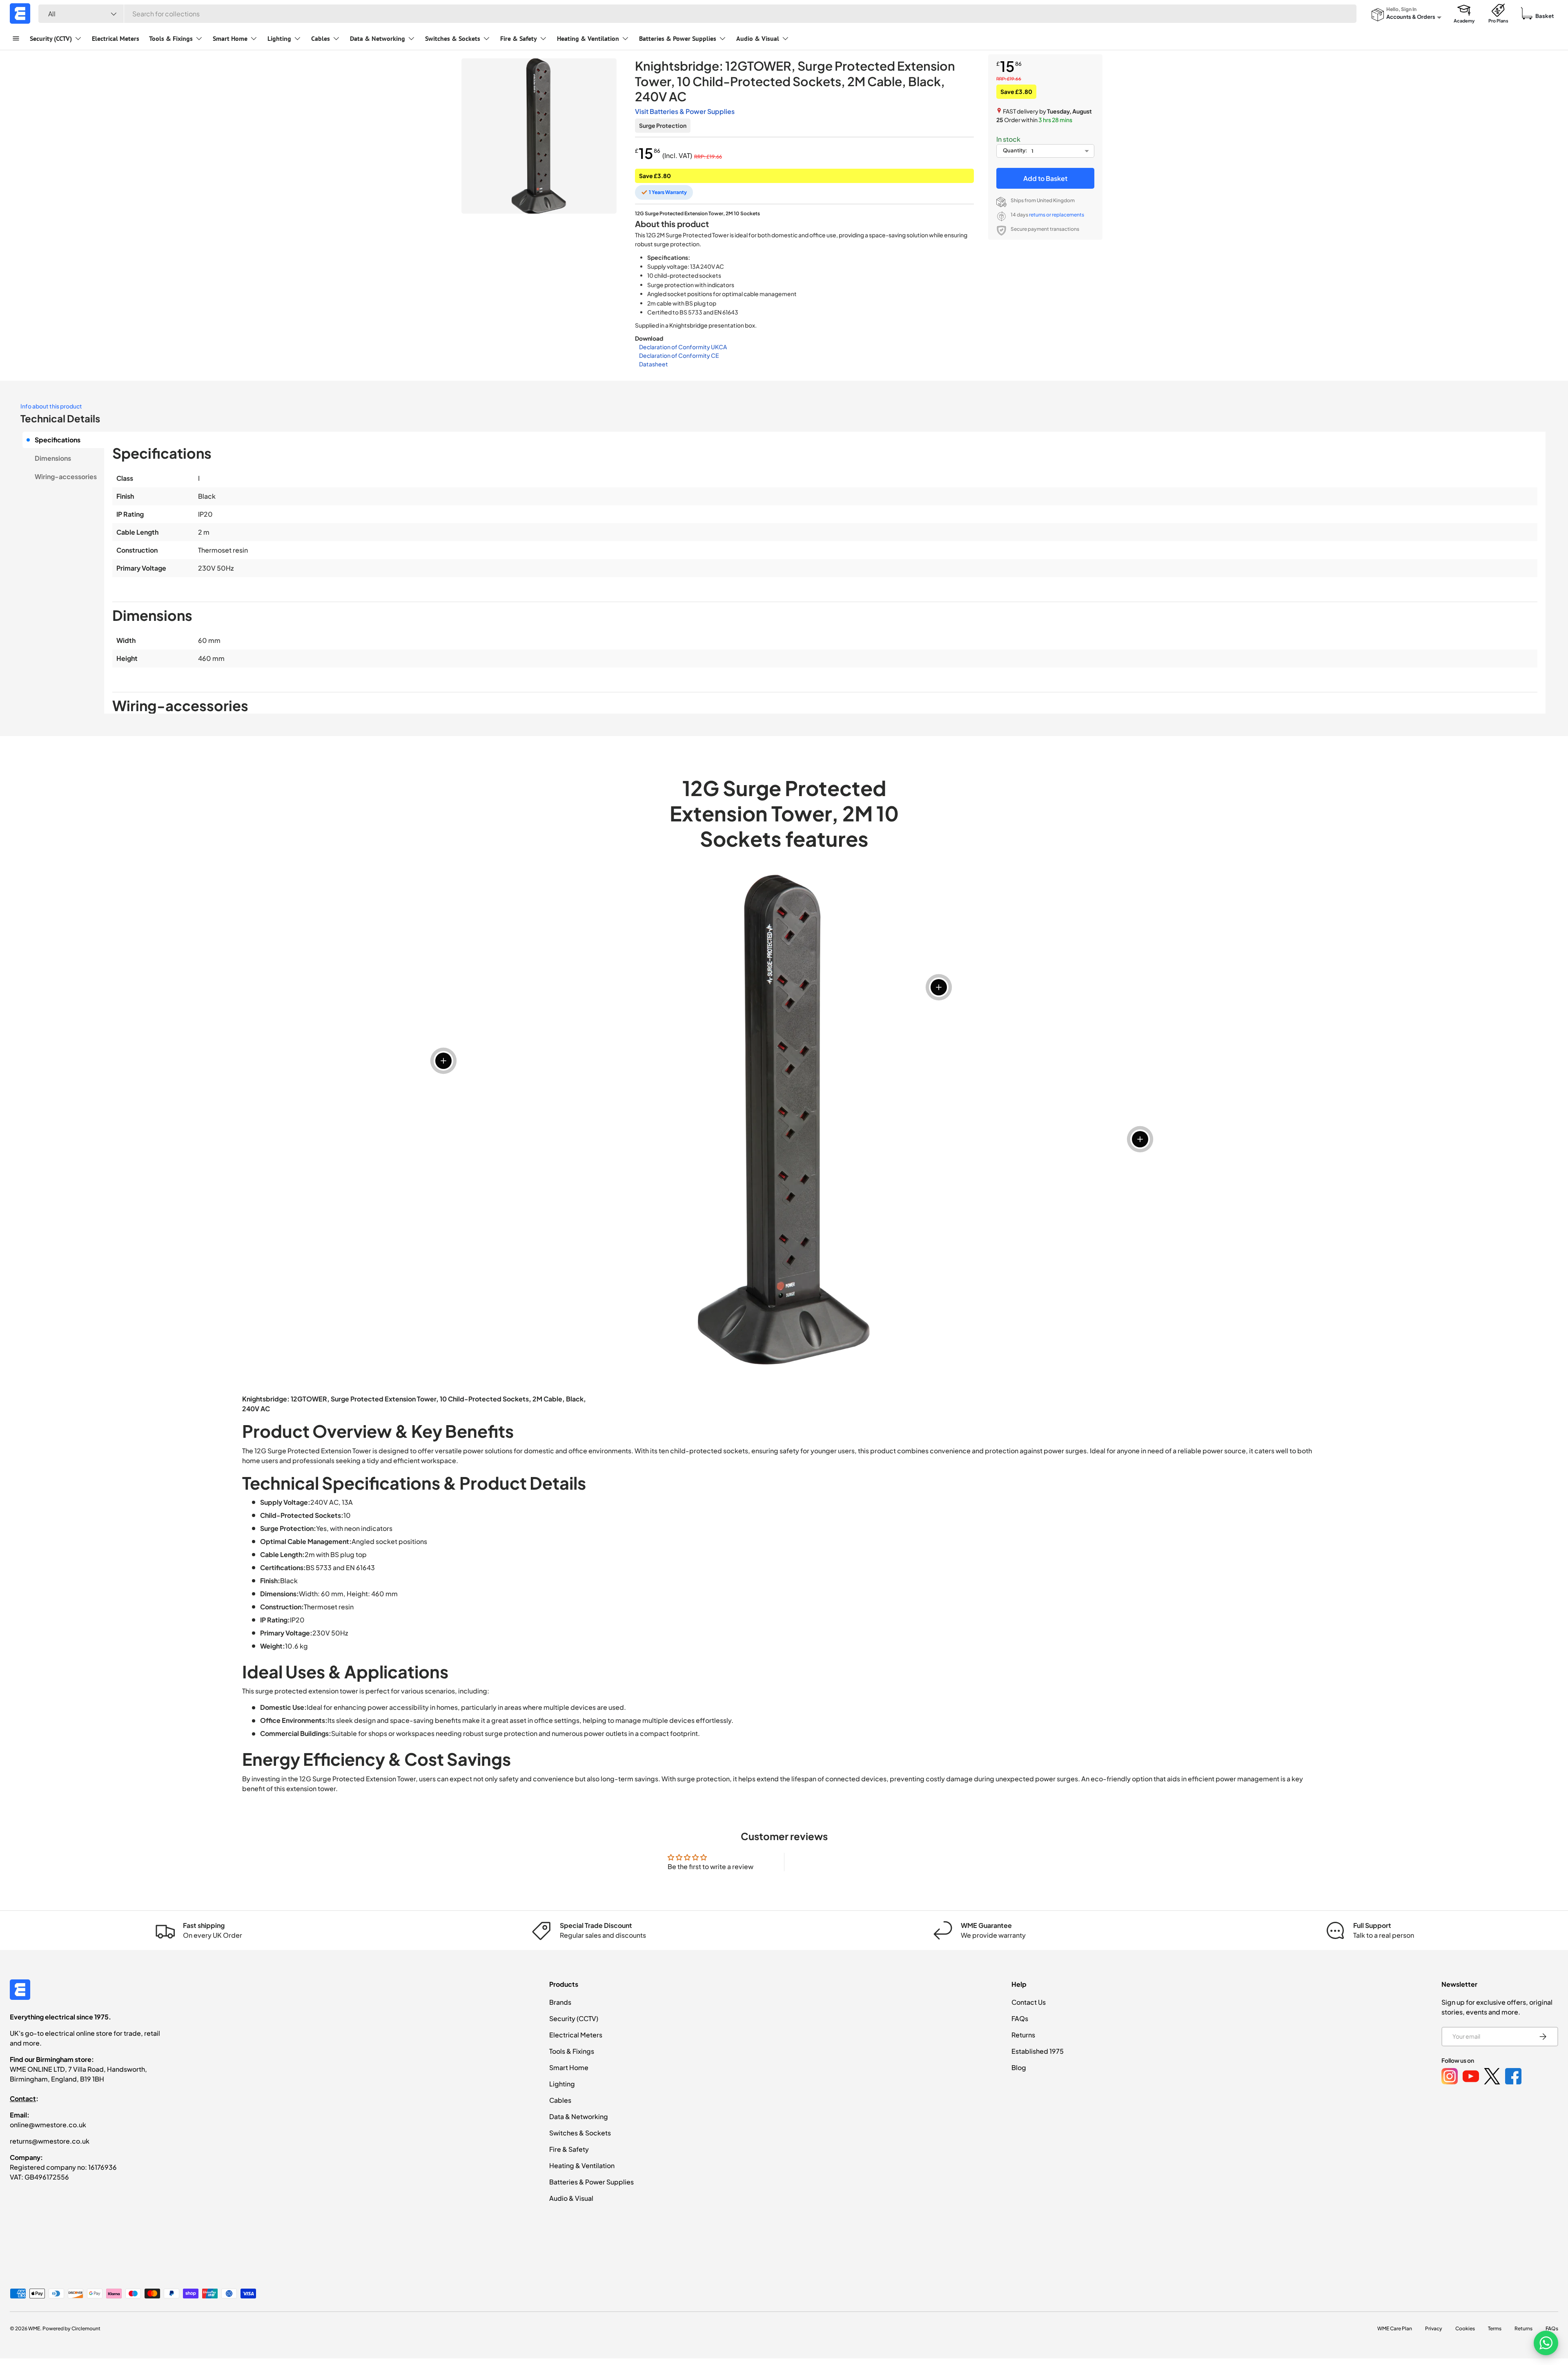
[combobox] (697, 14)
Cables (321, 38)
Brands (560, 2002)
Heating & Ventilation (588, 38)
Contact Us (1029, 2002)
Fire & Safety (519, 38)
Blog (1019, 2067)
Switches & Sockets (453, 38)
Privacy (1434, 2328)
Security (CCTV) (51, 38)
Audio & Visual (758, 38)
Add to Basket (1045, 178)
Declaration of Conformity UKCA (683, 347)
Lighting (279, 38)
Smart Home (230, 38)
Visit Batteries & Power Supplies (685, 111)
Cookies (1465, 2328)
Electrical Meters (116, 38)
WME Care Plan (1395, 2328)
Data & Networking (378, 38)
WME (34, 2328)
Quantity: (1015, 150)
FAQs (1020, 2018)
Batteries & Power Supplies (678, 38)
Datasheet (654, 364)
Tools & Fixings (171, 38)
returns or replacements (1057, 215)
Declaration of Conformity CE (679, 355)
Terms (1495, 2328)
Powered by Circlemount (71, 2328)
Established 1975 (1038, 2051)
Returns (1023, 2035)
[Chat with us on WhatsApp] (1546, 2343)
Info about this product (51, 406)
